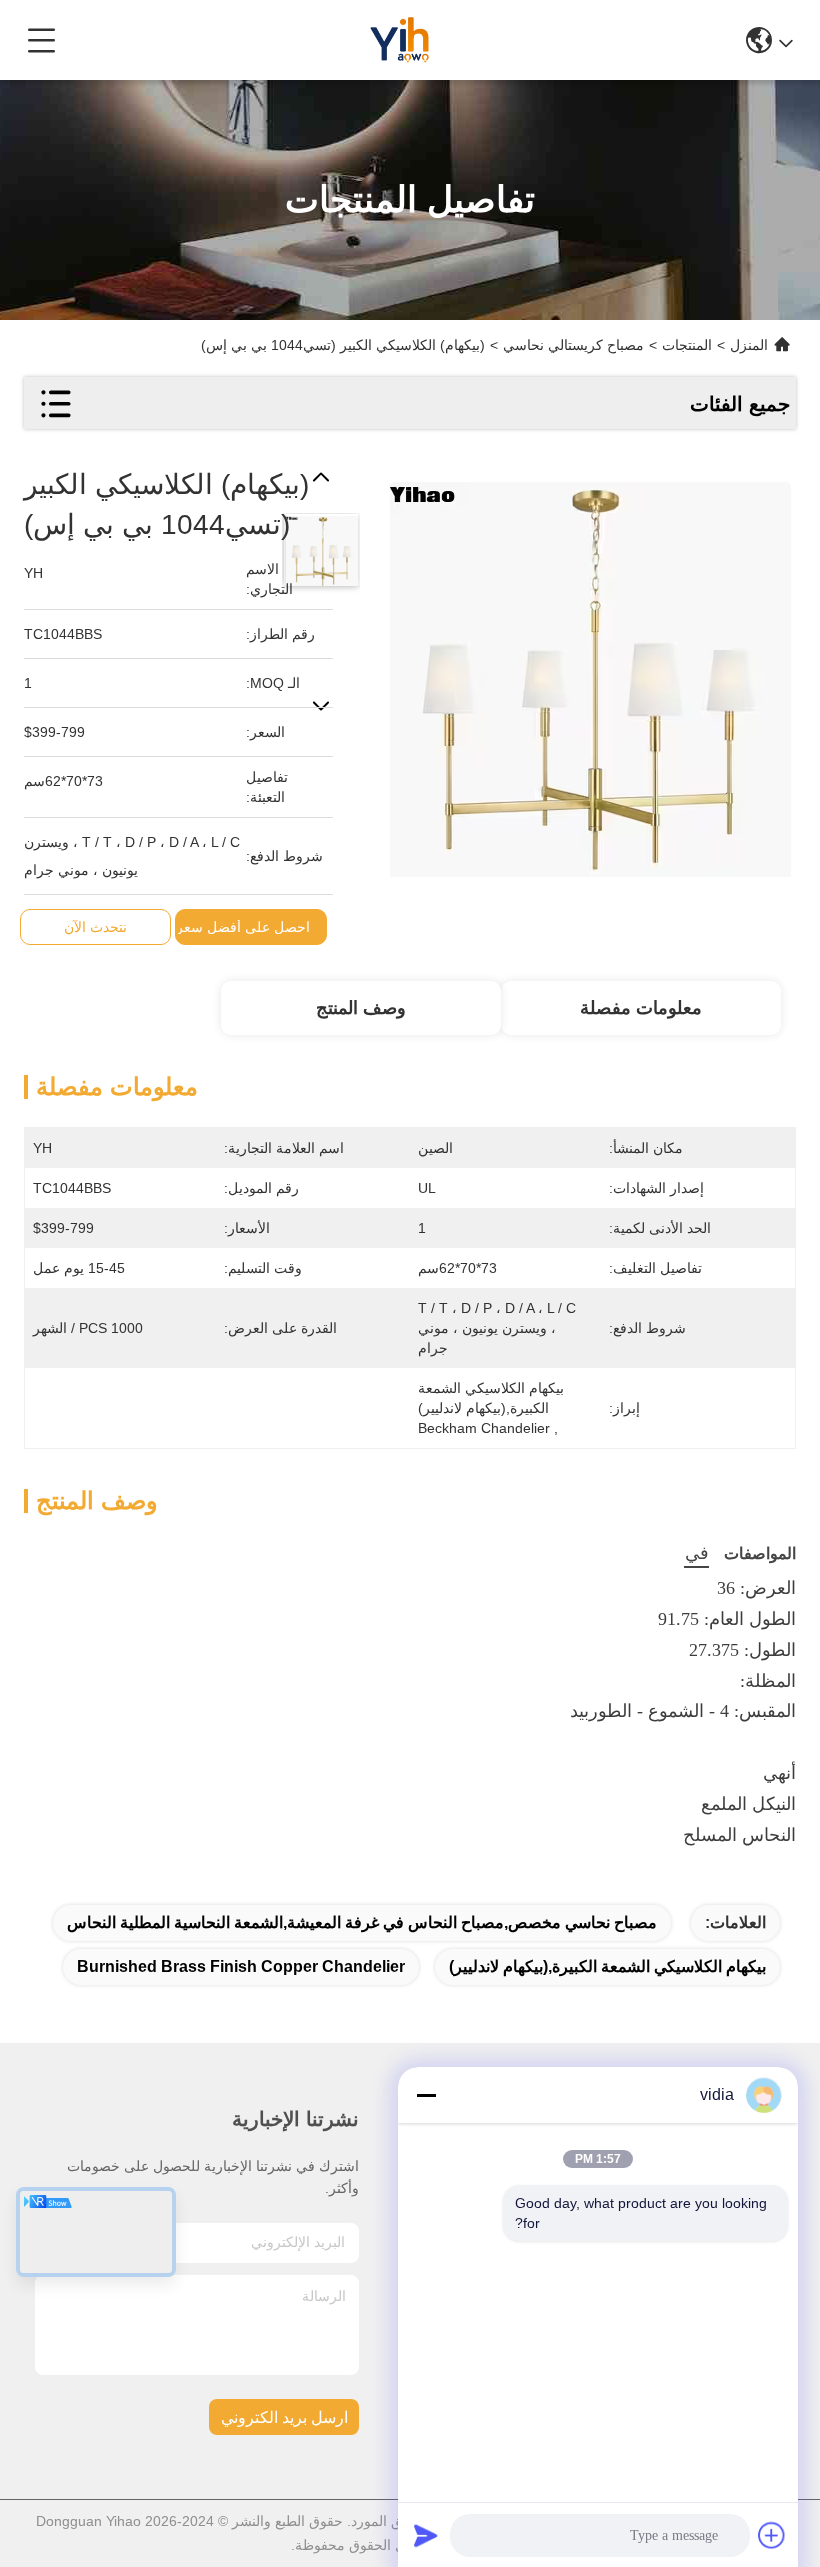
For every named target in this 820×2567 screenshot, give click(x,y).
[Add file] (772, 2535)
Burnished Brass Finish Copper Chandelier (241, 1966)
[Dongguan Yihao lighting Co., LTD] (402, 40)
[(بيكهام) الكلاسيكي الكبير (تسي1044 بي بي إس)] (590, 671)
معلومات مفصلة (641, 1008)
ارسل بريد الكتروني (284, 2417)
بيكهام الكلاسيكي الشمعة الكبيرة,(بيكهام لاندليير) (607, 1966)
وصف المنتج (361, 1008)
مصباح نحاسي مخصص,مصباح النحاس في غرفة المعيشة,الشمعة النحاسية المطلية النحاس (362, 1922)
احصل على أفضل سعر (243, 927)
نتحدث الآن (95, 927)
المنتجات (687, 345)
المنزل (749, 345)
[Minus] (426, 2095)
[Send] (426, 2535)
